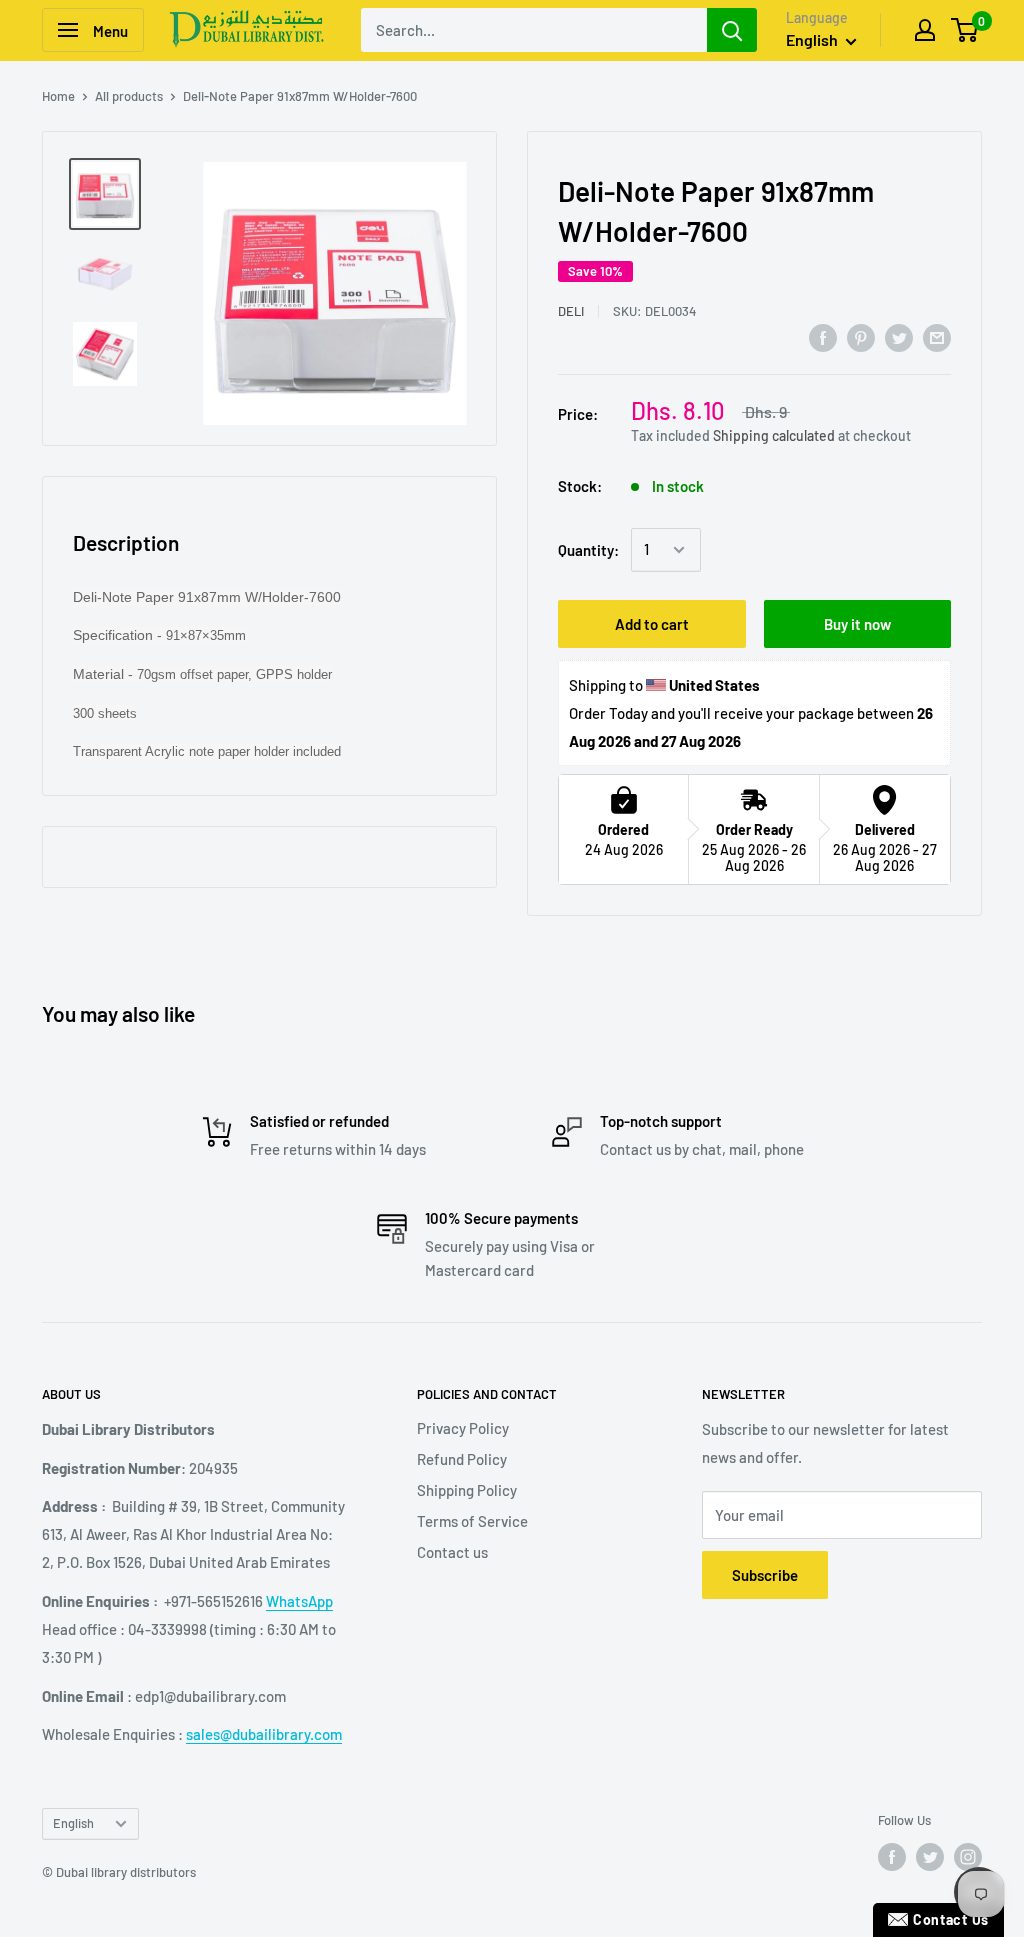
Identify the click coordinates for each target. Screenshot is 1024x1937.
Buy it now (857, 624)
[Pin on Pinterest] (861, 337)
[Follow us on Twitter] (930, 1857)
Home (58, 96)
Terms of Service (472, 1521)
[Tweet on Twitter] (899, 337)
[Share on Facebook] (823, 337)
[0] (965, 30)
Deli (571, 311)
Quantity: (588, 550)
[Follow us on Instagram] (968, 1857)
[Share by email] (937, 337)
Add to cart (652, 624)
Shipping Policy (467, 1490)
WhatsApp (299, 1601)
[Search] (732, 30)
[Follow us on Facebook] (892, 1857)
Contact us (452, 1552)
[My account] (925, 30)
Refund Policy (462, 1459)
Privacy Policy (463, 1428)
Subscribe (765, 1575)
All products (129, 96)
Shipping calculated (774, 435)
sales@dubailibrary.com (264, 1734)
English (73, 1823)
